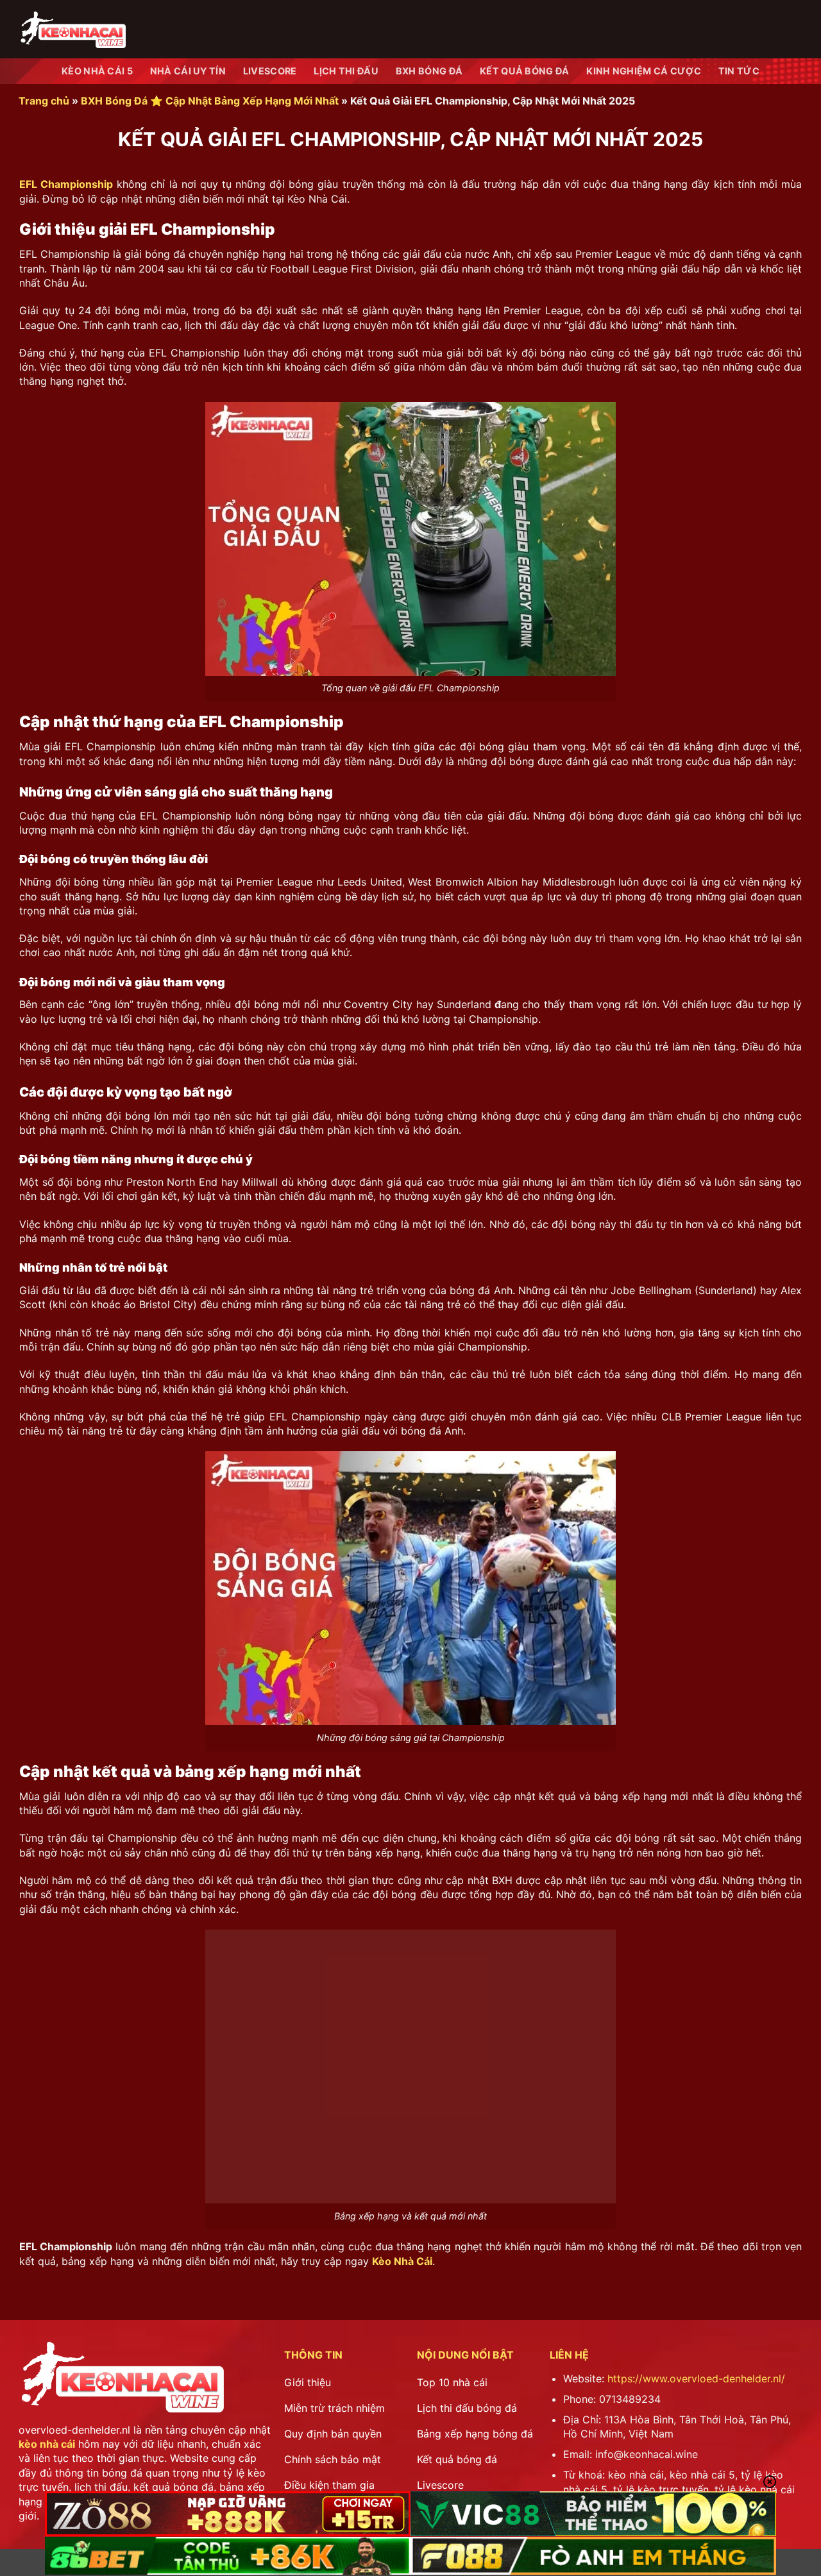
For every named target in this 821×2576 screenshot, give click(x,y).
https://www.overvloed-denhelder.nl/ (696, 2378)
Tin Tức (739, 71)
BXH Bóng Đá (429, 71)
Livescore (270, 71)
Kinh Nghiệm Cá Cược (643, 71)
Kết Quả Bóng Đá (524, 71)
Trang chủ (44, 101)
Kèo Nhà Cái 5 (97, 71)
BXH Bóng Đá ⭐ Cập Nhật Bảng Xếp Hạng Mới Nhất (210, 101)
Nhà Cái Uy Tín (188, 71)
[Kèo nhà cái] (72, 29)
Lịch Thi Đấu (346, 71)
